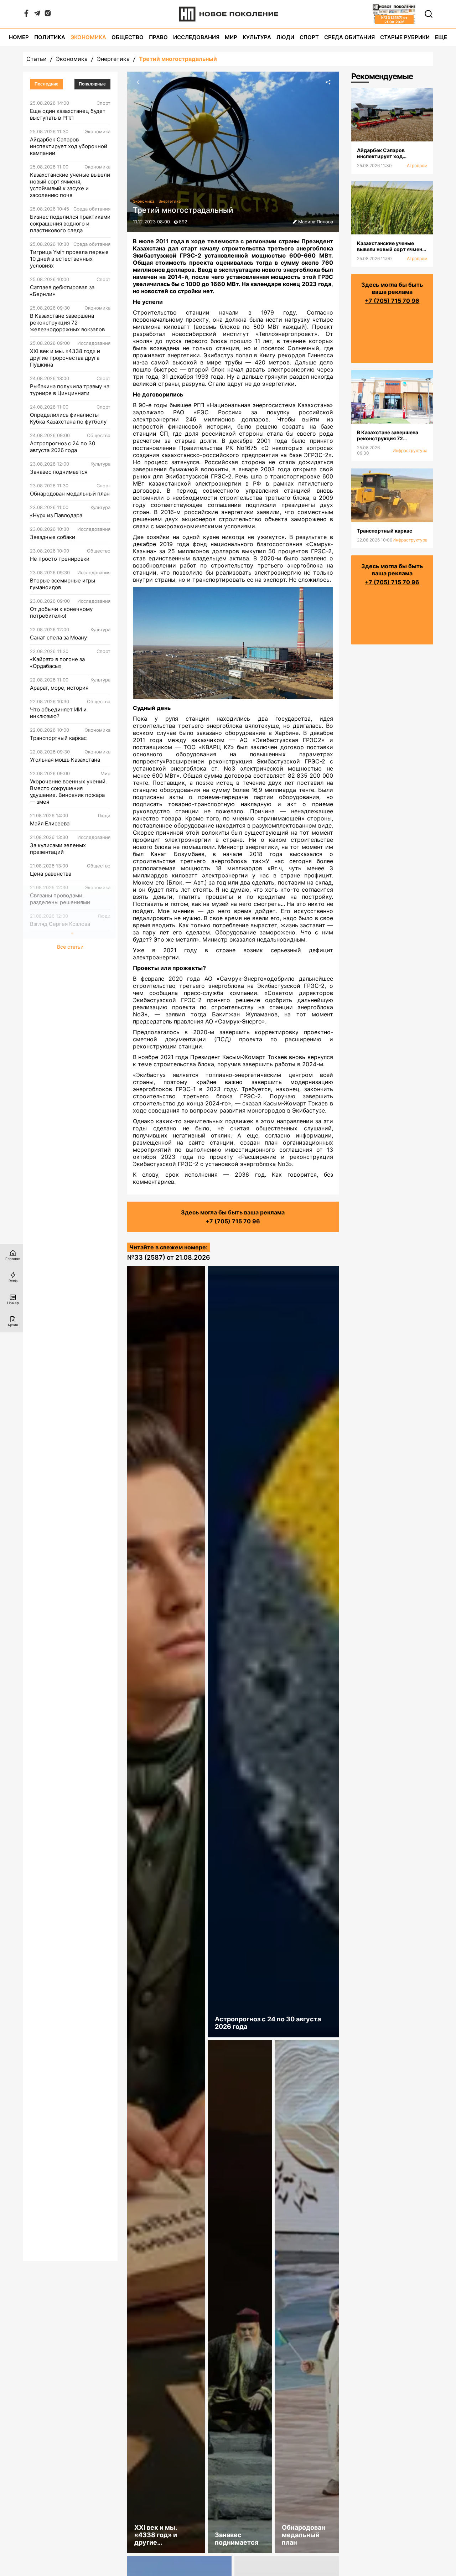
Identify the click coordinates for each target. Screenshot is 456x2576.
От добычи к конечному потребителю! (61, 612)
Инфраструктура (410, 450)
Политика (50, 37)
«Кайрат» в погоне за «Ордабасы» (57, 663)
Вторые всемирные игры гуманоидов (63, 584)
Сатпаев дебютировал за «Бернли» (62, 291)
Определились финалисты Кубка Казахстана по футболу (68, 418)
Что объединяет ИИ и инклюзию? (58, 713)
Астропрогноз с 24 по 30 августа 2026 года (63, 447)
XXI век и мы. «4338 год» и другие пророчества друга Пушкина (65, 358)
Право (158, 37)
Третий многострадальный (178, 59)
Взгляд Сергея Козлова (60, 924)
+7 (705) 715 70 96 (233, 1221)
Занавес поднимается (59, 472)
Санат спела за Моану (58, 637)
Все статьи (70, 947)
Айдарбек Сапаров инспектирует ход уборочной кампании (69, 146)
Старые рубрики (405, 37)
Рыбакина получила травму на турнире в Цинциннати (70, 390)
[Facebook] (26, 15)
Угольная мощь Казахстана (65, 760)
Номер (19, 37)
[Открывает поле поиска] (429, 14)
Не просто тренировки (60, 559)
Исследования (196, 37)
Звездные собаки (53, 537)
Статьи (37, 59)
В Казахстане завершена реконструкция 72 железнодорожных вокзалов (67, 323)
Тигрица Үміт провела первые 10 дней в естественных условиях (69, 259)
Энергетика (113, 59)
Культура (257, 37)
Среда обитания (349, 37)
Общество (128, 37)
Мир (231, 37)
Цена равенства (51, 874)
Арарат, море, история (59, 688)
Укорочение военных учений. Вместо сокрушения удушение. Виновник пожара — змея (68, 792)
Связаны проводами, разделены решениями (60, 899)
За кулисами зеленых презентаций (58, 849)
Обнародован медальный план (70, 494)
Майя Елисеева (50, 823)
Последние (46, 84)
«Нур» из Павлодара (56, 515)
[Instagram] (48, 15)
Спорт (309, 37)
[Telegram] (37, 15)
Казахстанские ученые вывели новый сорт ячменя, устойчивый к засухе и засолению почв (70, 185)
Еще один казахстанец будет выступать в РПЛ (68, 114)
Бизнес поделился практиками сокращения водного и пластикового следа (70, 224)
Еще (441, 37)
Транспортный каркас (58, 738)
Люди (285, 37)
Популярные (92, 84)
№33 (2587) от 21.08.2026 (169, 1257)
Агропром (417, 165)
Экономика (88, 37)
